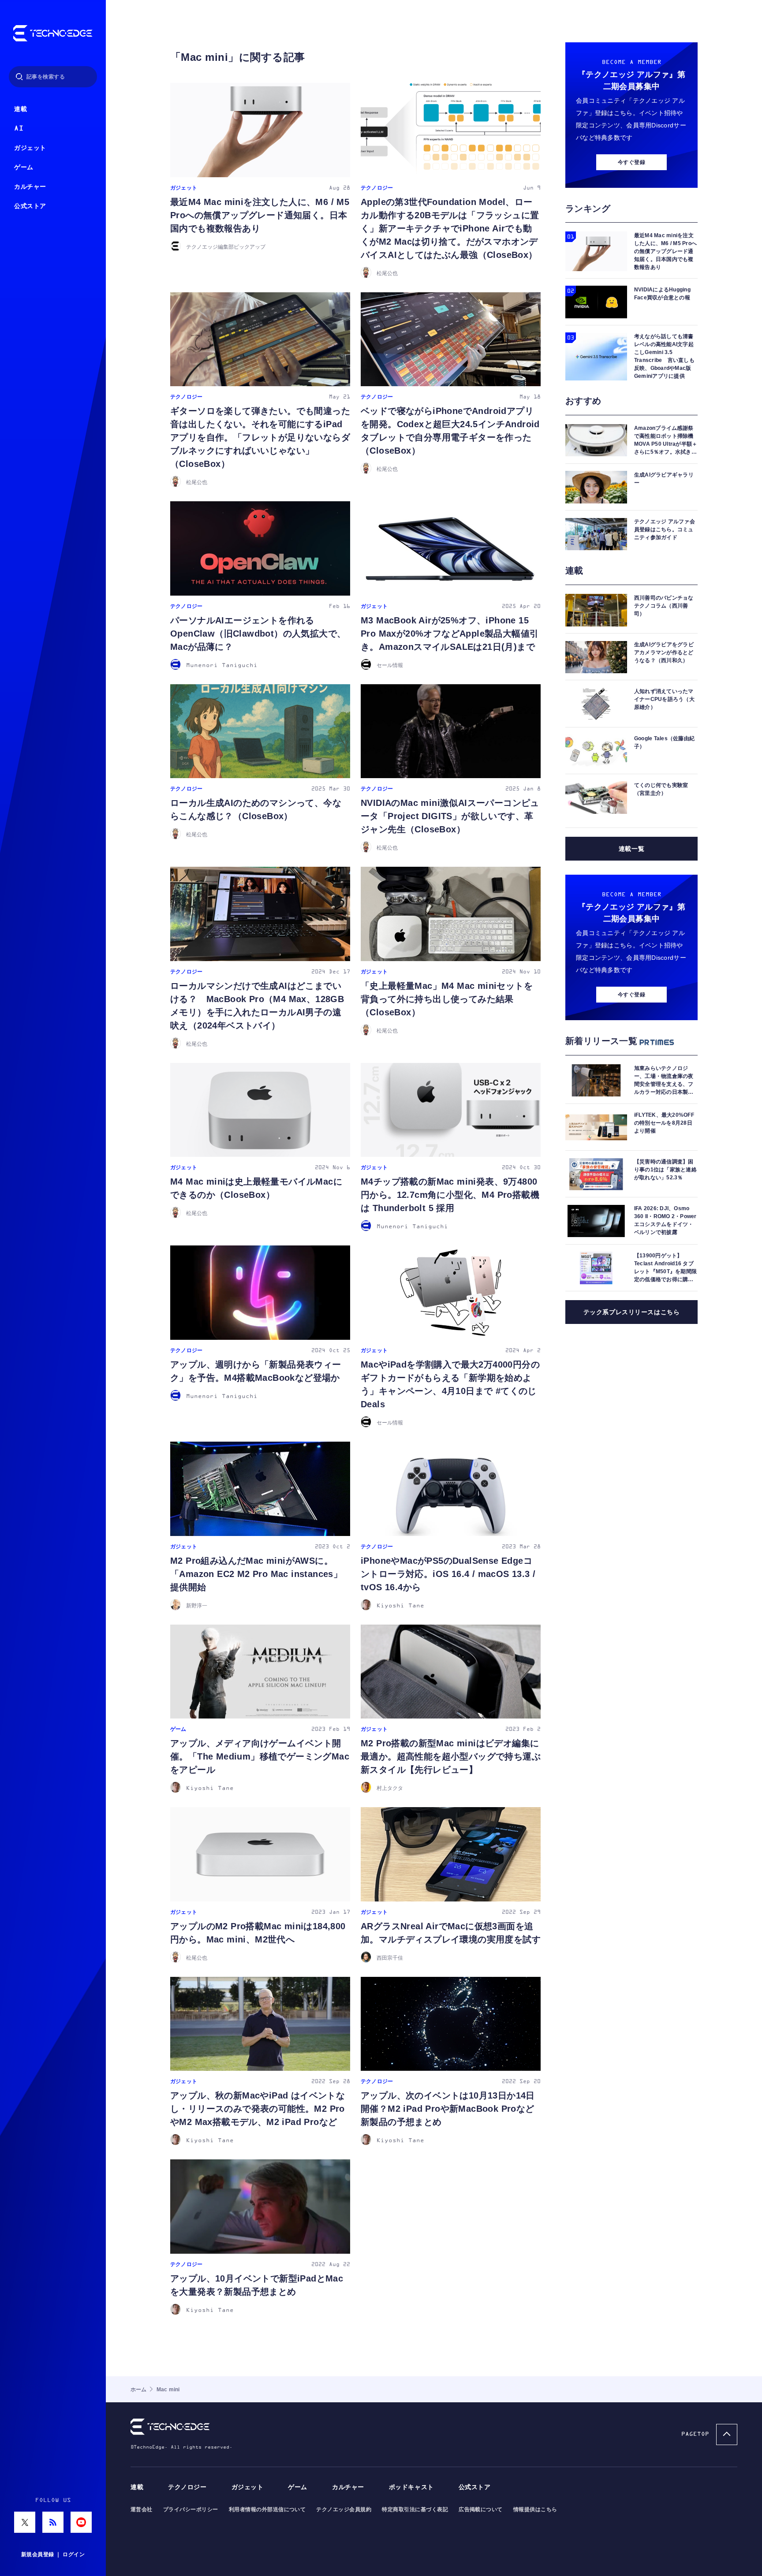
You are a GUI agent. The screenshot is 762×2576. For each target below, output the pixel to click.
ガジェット (30, 148)
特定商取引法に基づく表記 (415, 2509)
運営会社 (142, 2509)
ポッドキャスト (411, 2487)
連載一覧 (631, 849)
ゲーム (24, 167)
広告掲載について (481, 2509)
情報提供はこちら (535, 2509)
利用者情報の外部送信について (267, 2509)
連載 (21, 109)
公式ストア (30, 206)
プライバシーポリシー (191, 2509)
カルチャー (30, 187)
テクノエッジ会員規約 (344, 2509)
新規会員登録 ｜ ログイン (53, 2554)
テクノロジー (187, 2487)
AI (19, 129)
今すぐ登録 (631, 162)
